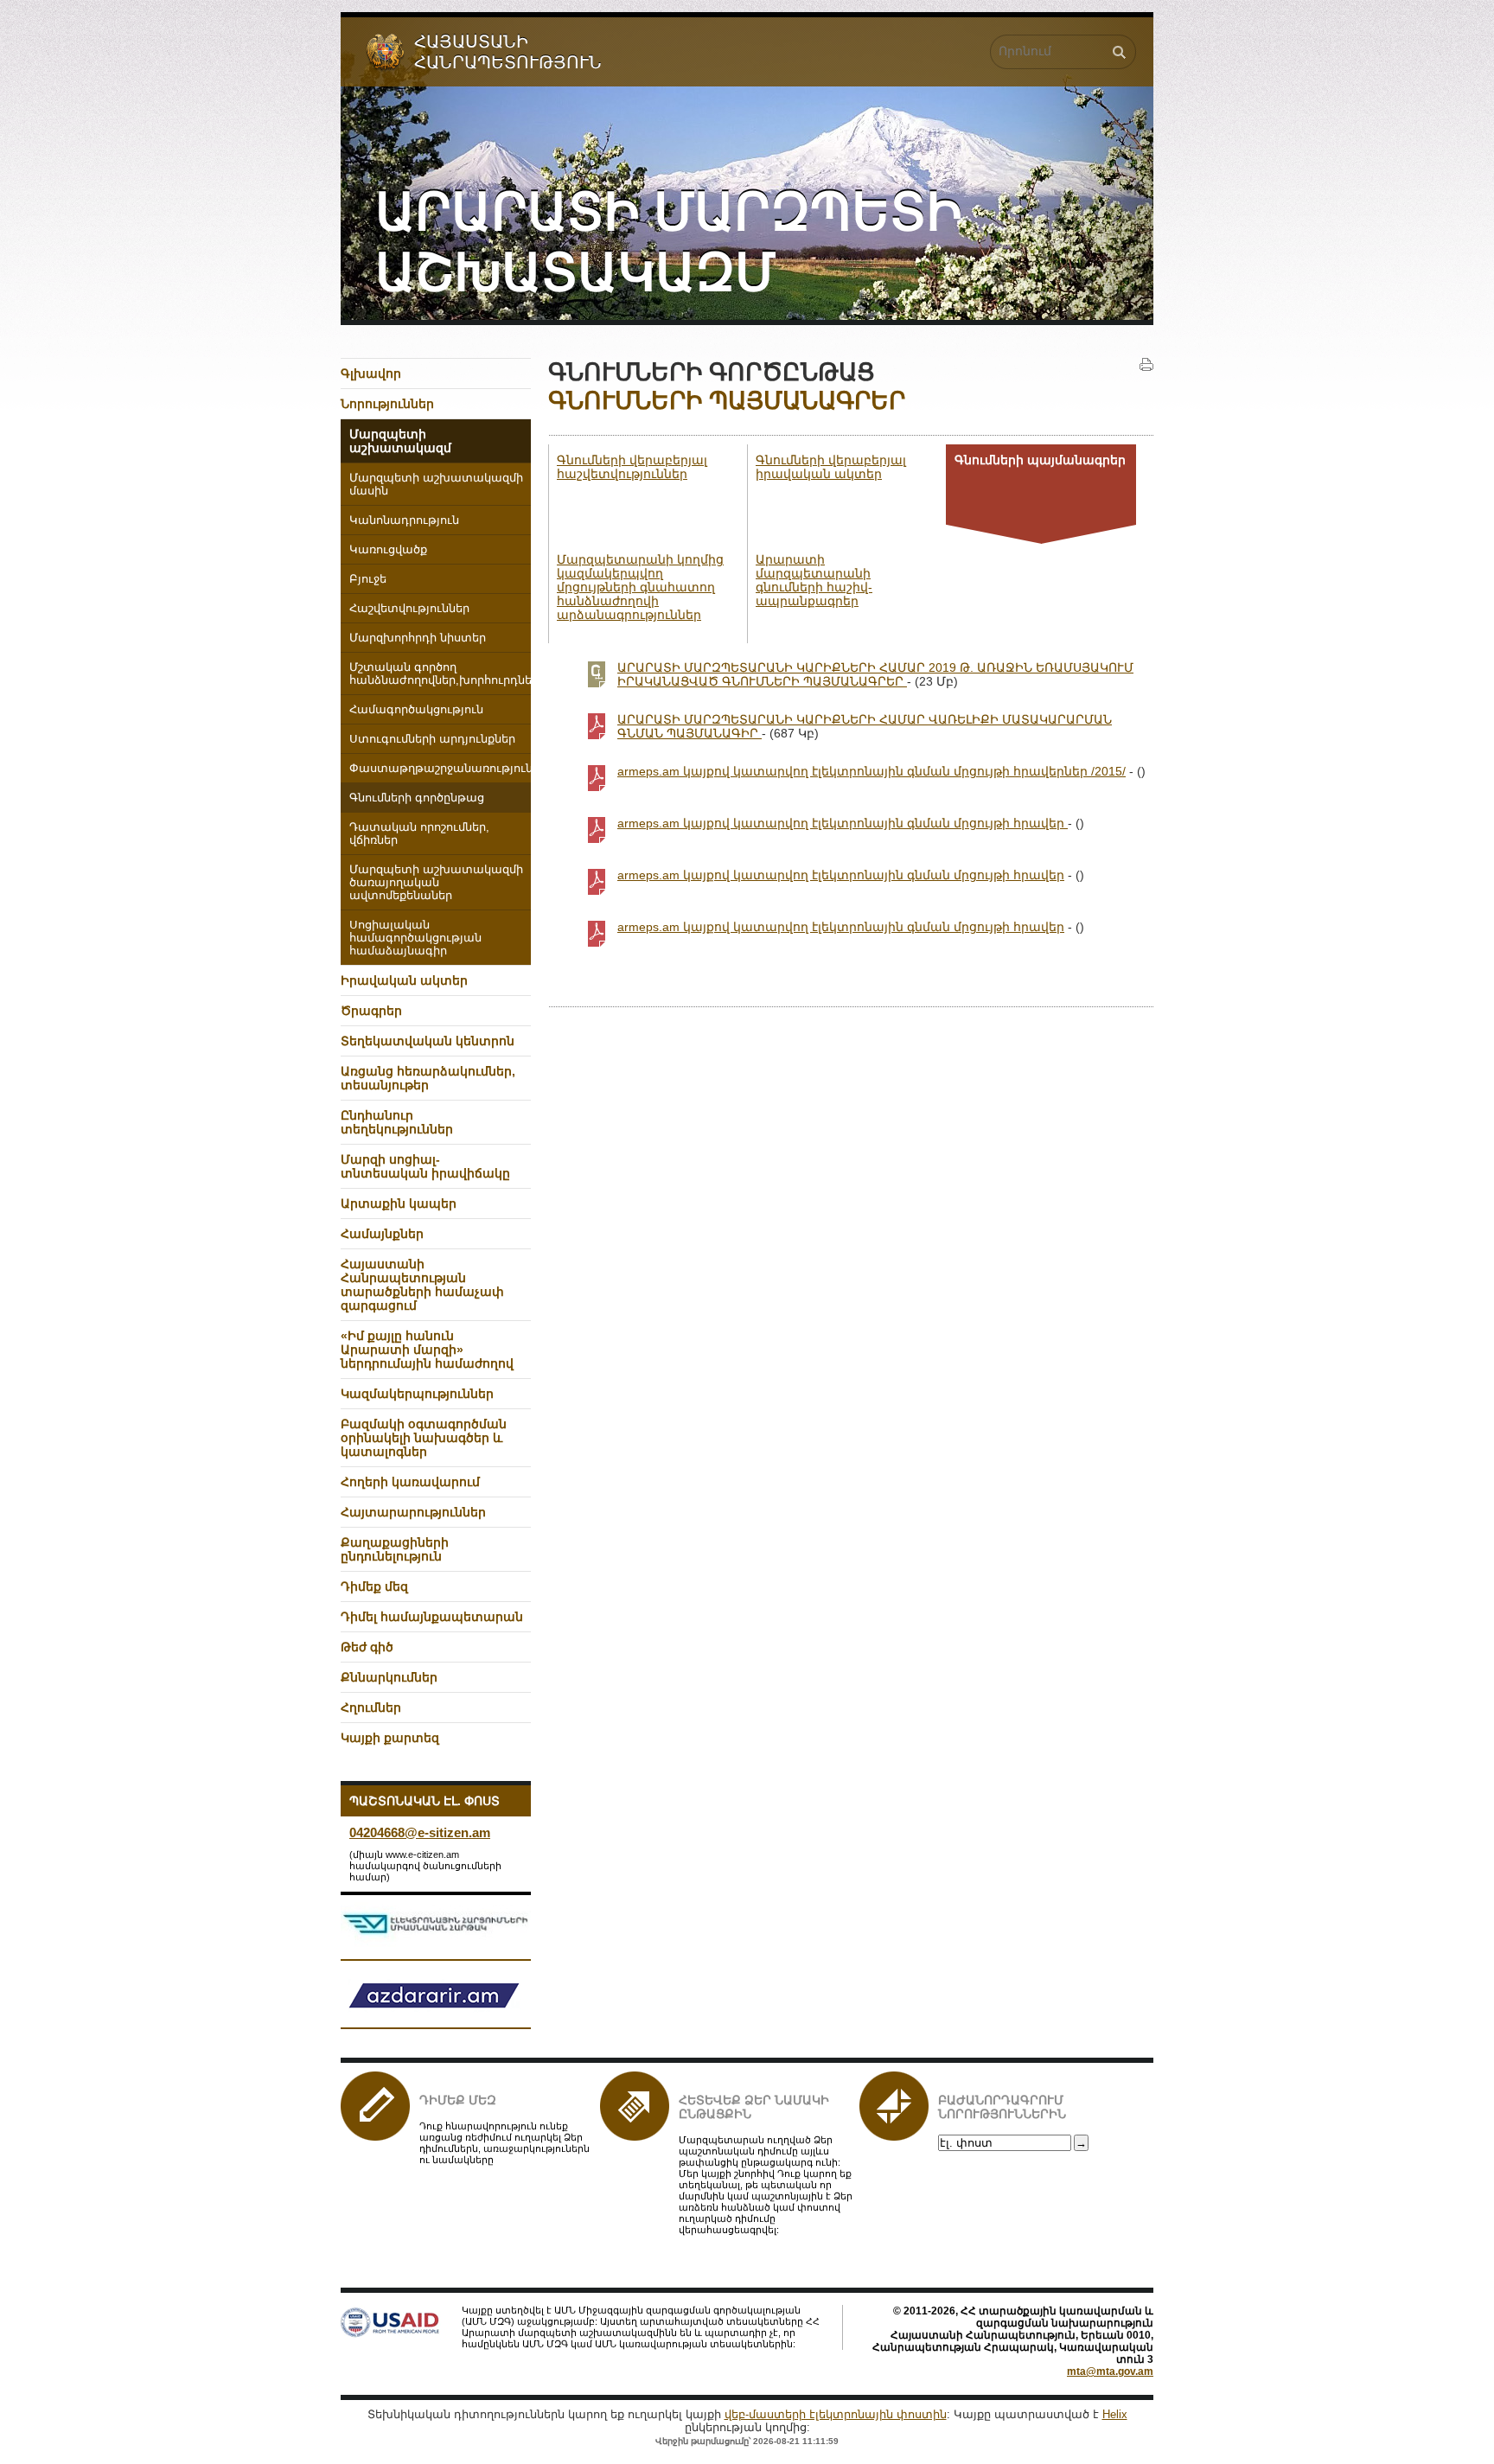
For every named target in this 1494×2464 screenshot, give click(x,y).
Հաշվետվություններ (409, 609)
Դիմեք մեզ (458, 2100)
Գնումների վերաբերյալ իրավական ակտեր (831, 467)
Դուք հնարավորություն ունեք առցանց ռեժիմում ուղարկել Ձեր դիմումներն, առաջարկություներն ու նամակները (504, 2143)
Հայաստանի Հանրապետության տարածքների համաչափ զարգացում (422, 1285)
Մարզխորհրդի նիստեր (418, 638)
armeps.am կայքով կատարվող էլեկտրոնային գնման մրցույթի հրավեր (843, 823)
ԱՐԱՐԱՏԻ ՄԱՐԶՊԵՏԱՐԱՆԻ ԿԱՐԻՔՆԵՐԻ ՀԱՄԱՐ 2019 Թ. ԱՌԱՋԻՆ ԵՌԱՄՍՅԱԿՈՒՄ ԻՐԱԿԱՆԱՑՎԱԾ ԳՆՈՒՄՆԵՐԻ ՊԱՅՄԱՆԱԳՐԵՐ (875, 674)
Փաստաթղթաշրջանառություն (440, 769)
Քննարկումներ (389, 1677)
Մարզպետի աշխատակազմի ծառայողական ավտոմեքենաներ (436, 883)
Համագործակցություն (416, 710)
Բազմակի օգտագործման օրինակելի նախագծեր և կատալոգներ (424, 1438)
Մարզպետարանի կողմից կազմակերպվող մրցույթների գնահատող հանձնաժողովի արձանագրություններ (640, 587)
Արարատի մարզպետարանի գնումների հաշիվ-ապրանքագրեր (814, 580)
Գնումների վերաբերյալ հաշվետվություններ (632, 467)
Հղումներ (371, 1708)
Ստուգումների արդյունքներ (432, 739)
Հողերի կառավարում (410, 1482)
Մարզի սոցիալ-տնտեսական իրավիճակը (425, 1166)
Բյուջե (368, 579)
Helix (1115, 2414)
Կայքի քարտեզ (390, 1738)
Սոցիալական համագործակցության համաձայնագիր (415, 938)
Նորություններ (387, 404)
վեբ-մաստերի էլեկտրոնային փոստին (836, 2414)
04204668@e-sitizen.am (420, 1832)
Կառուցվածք (388, 550)
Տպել (1146, 365)
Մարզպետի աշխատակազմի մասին (436, 485)
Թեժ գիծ (367, 1647)
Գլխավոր (371, 373)
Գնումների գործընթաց (417, 798)
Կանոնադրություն (404, 520)
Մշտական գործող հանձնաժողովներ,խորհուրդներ (440, 674)
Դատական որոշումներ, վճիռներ (419, 834)
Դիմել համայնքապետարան (432, 1617)
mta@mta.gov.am (1110, 2371)
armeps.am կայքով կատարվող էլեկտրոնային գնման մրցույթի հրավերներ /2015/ (871, 771)
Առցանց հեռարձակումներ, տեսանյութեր (428, 1078)
